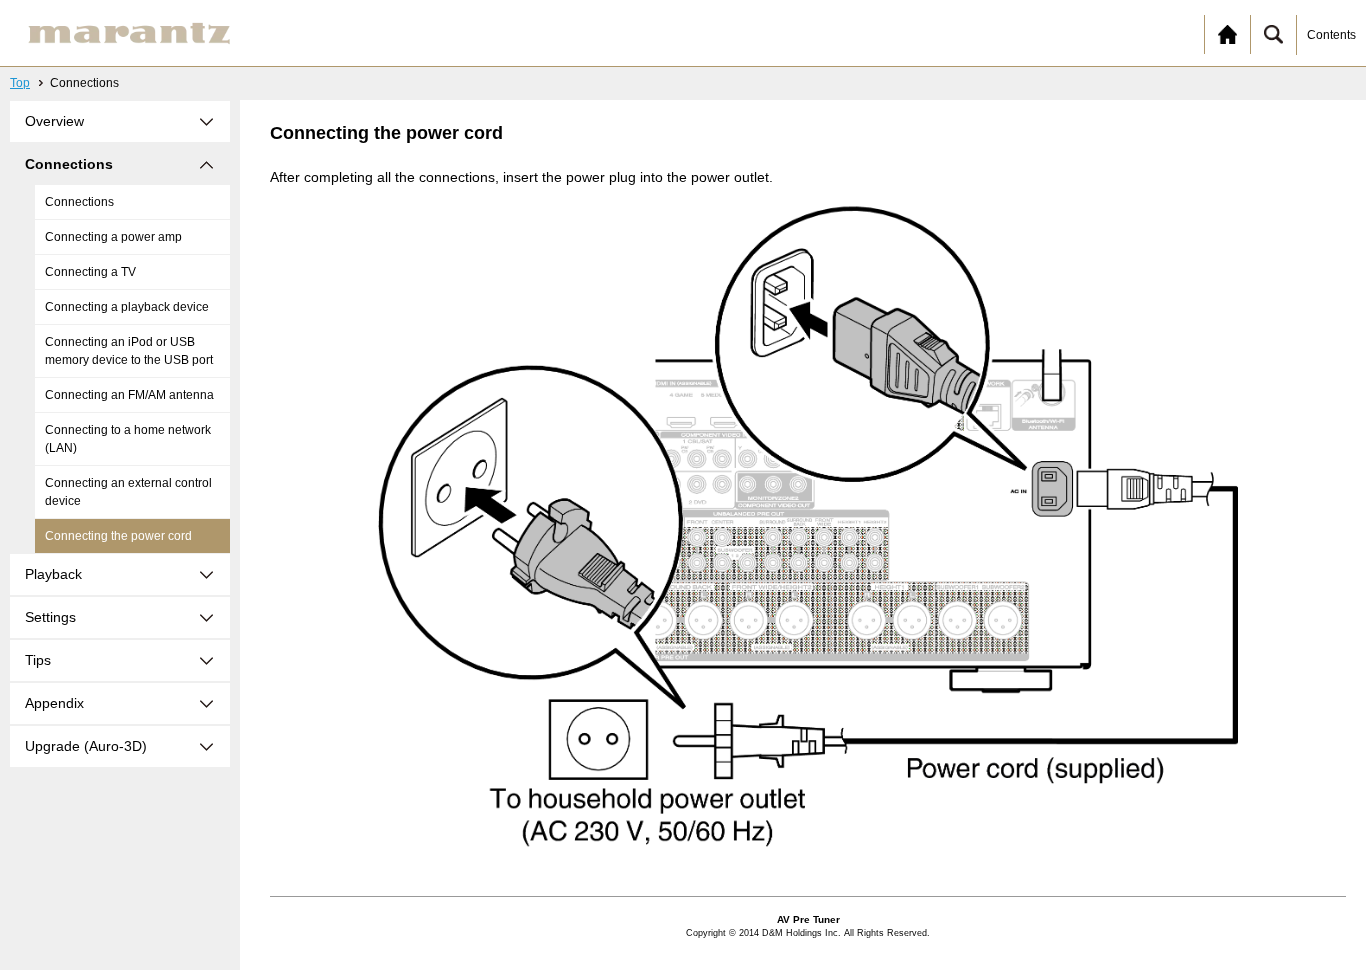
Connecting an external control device (128, 492)
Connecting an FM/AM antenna (129, 395)
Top (20, 83)
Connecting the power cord (118, 536)
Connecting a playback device (127, 307)
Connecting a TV (90, 272)
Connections (79, 202)
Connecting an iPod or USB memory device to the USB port (129, 351)
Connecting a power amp (113, 237)
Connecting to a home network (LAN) (128, 439)
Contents (1331, 35)
